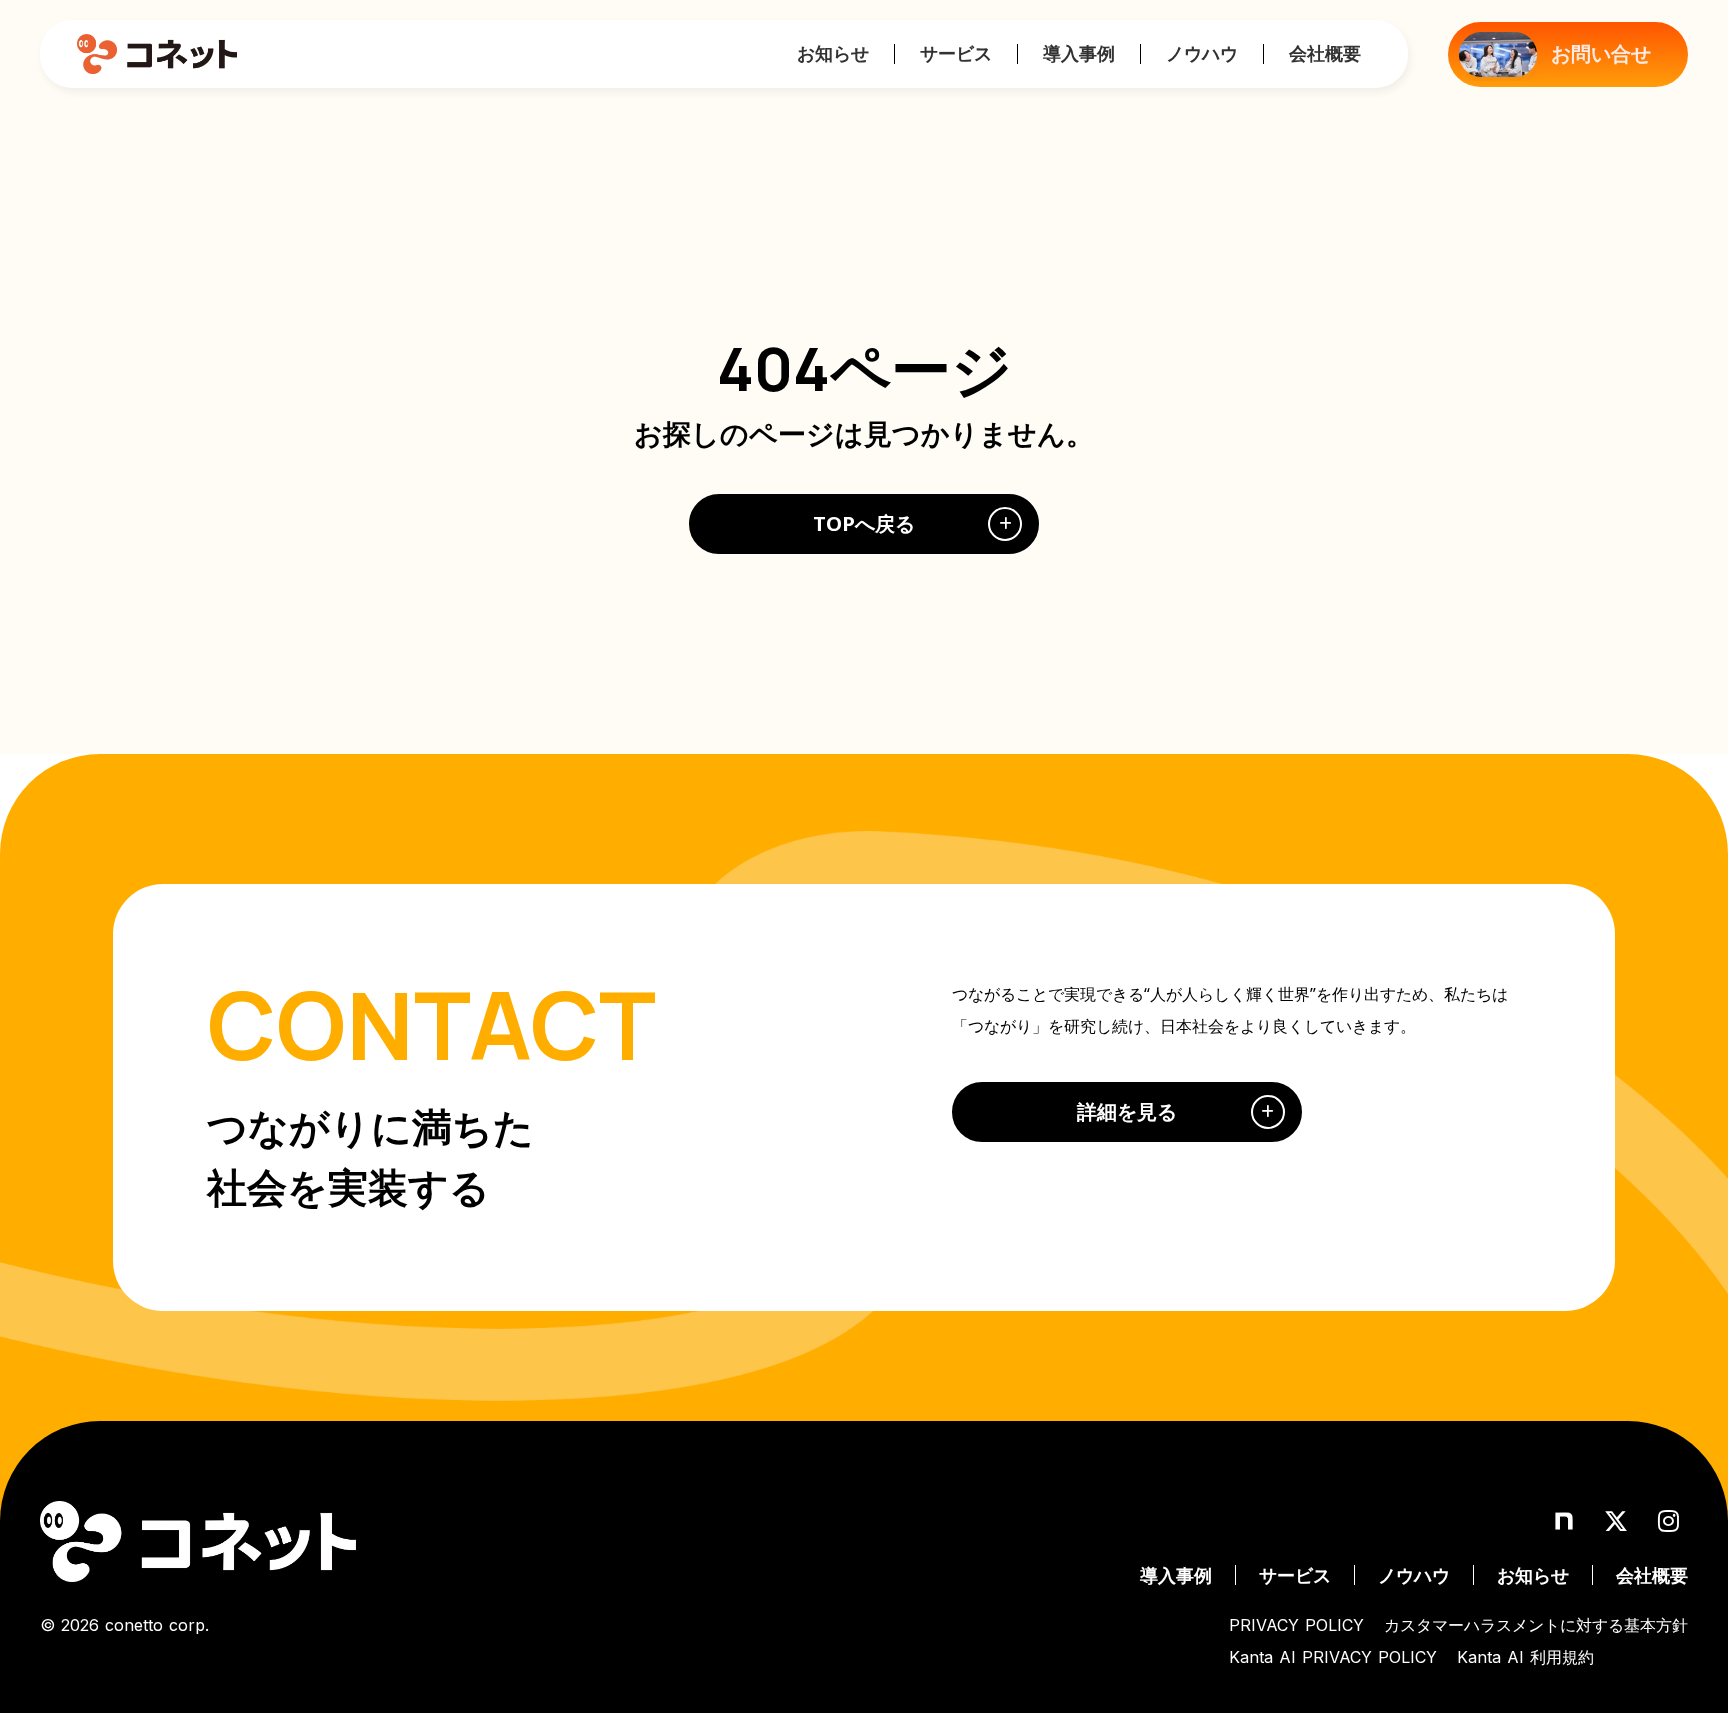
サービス (956, 53)
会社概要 (1325, 53)
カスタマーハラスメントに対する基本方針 (1536, 1625)
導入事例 (1079, 53)
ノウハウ (1202, 53)
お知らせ (833, 53)
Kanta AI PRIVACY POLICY (1333, 1657)
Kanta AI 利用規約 (1525, 1657)
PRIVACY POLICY (1296, 1625)
